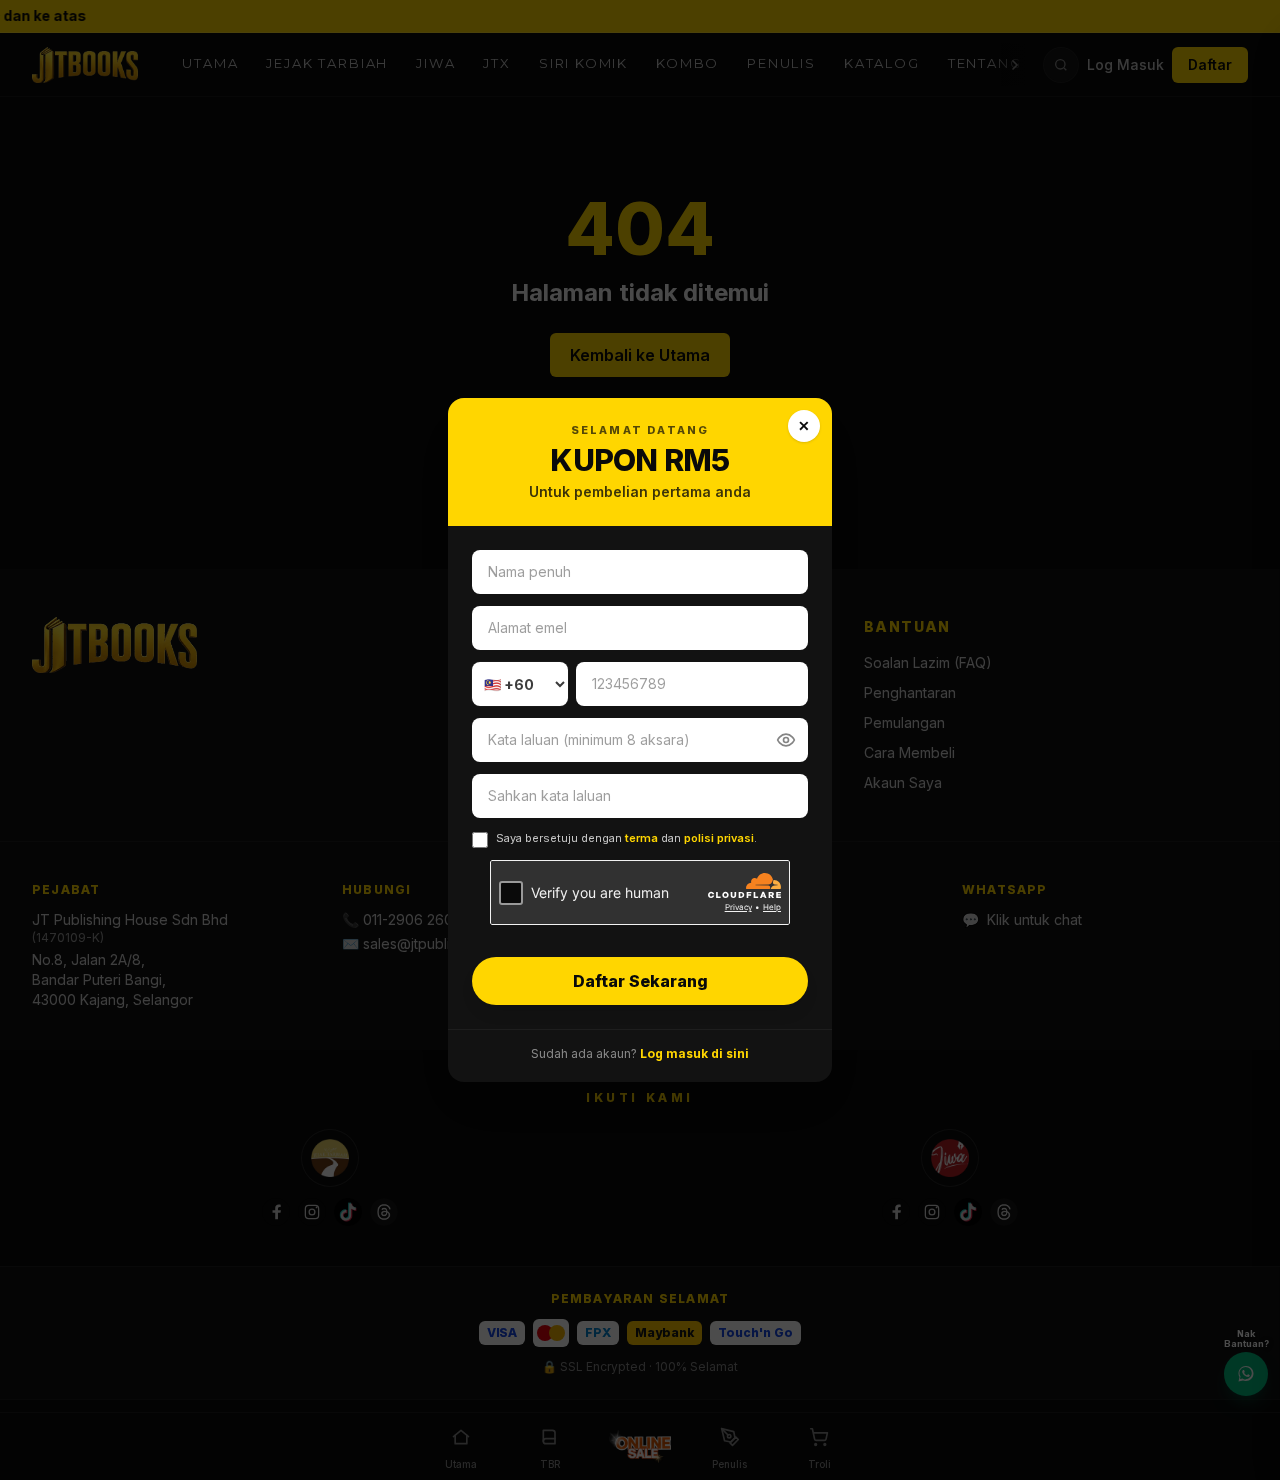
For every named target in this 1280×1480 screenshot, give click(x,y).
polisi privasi (719, 838)
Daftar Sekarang (640, 981)
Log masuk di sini (694, 1053)
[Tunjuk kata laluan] (786, 740)
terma (641, 838)
